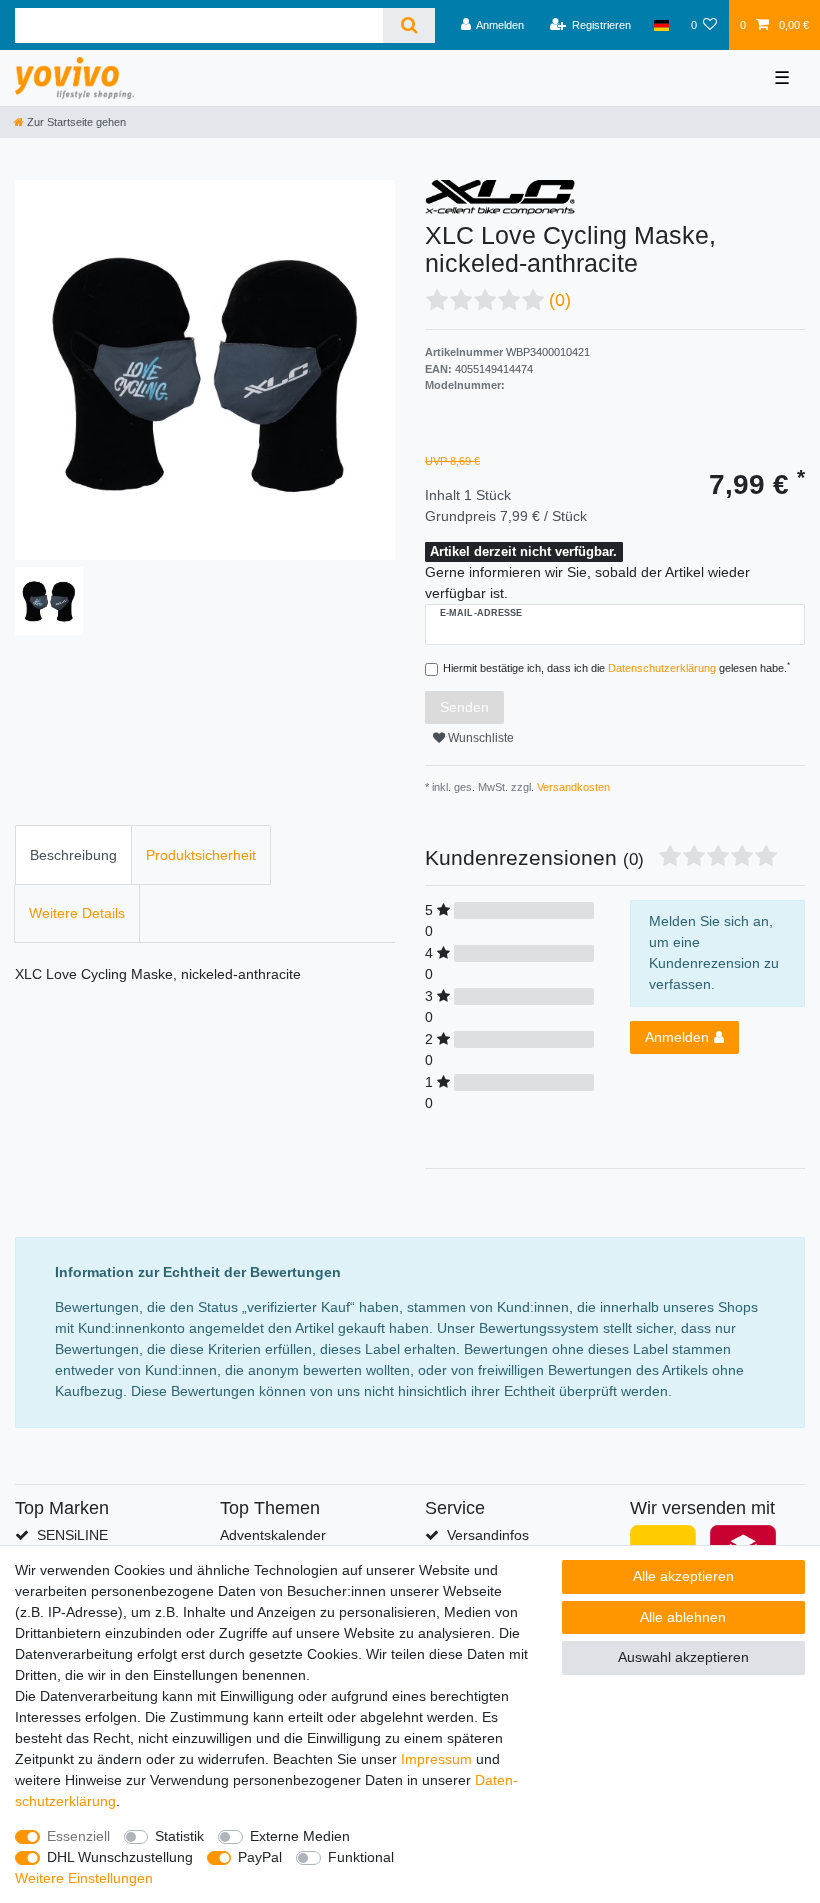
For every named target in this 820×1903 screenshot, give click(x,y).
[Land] (660, 25)
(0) (560, 300)
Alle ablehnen (683, 1617)
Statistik (179, 1836)
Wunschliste (479, 738)
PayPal (260, 1857)
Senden (464, 707)
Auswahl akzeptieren (683, 1657)
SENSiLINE (72, 1535)
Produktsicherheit (201, 855)
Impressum (436, 1759)
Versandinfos (488, 1535)
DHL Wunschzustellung (120, 1857)
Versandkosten (572, 787)
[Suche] (408, 25)
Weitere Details (77, 913)
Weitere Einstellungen (84, 1878)
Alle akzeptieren (683, 1576)
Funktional (361, 1857)
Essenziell (78, 1836)
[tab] (73, 854)
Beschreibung (73, 855)
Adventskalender (273, 1535)
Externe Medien (300, 1836)
